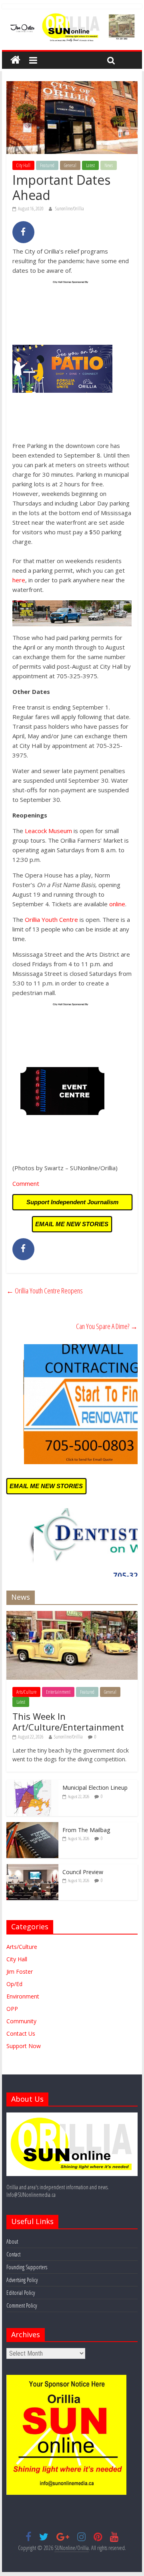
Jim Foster (20, 1971)
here (19, 580)
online (117, 904)
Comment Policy (22, 2305)
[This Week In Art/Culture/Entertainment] (72, 1615)
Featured (47, 165)
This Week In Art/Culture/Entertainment (68, 1721)
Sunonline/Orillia (70, 209)
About (12, 2241)
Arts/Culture (26, 1692)
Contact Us (21, 2033)
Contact (13, 2254)
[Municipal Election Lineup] (32, 1784)
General (70, 165)
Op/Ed (14, 1984)
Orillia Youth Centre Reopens (45, 1291)
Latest (90, 165)
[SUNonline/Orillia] (15, 60)
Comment (26, 1183)
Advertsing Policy (22, 2280)
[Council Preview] (32, 1868)
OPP (12, 2009)
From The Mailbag (86, 1830)
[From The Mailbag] (32, 1826)
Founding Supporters (27, 2267)
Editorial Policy (21, 2293)
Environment (23, 1996)
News (109, 165)
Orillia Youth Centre (51, 919)
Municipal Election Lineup (95, 1788)
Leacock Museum (48, 831)
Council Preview (83, 1872)
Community (21, 2021)
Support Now (24, 2046)
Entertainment (58, 1692)
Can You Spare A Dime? (107, 1326)
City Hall (23, 165)
